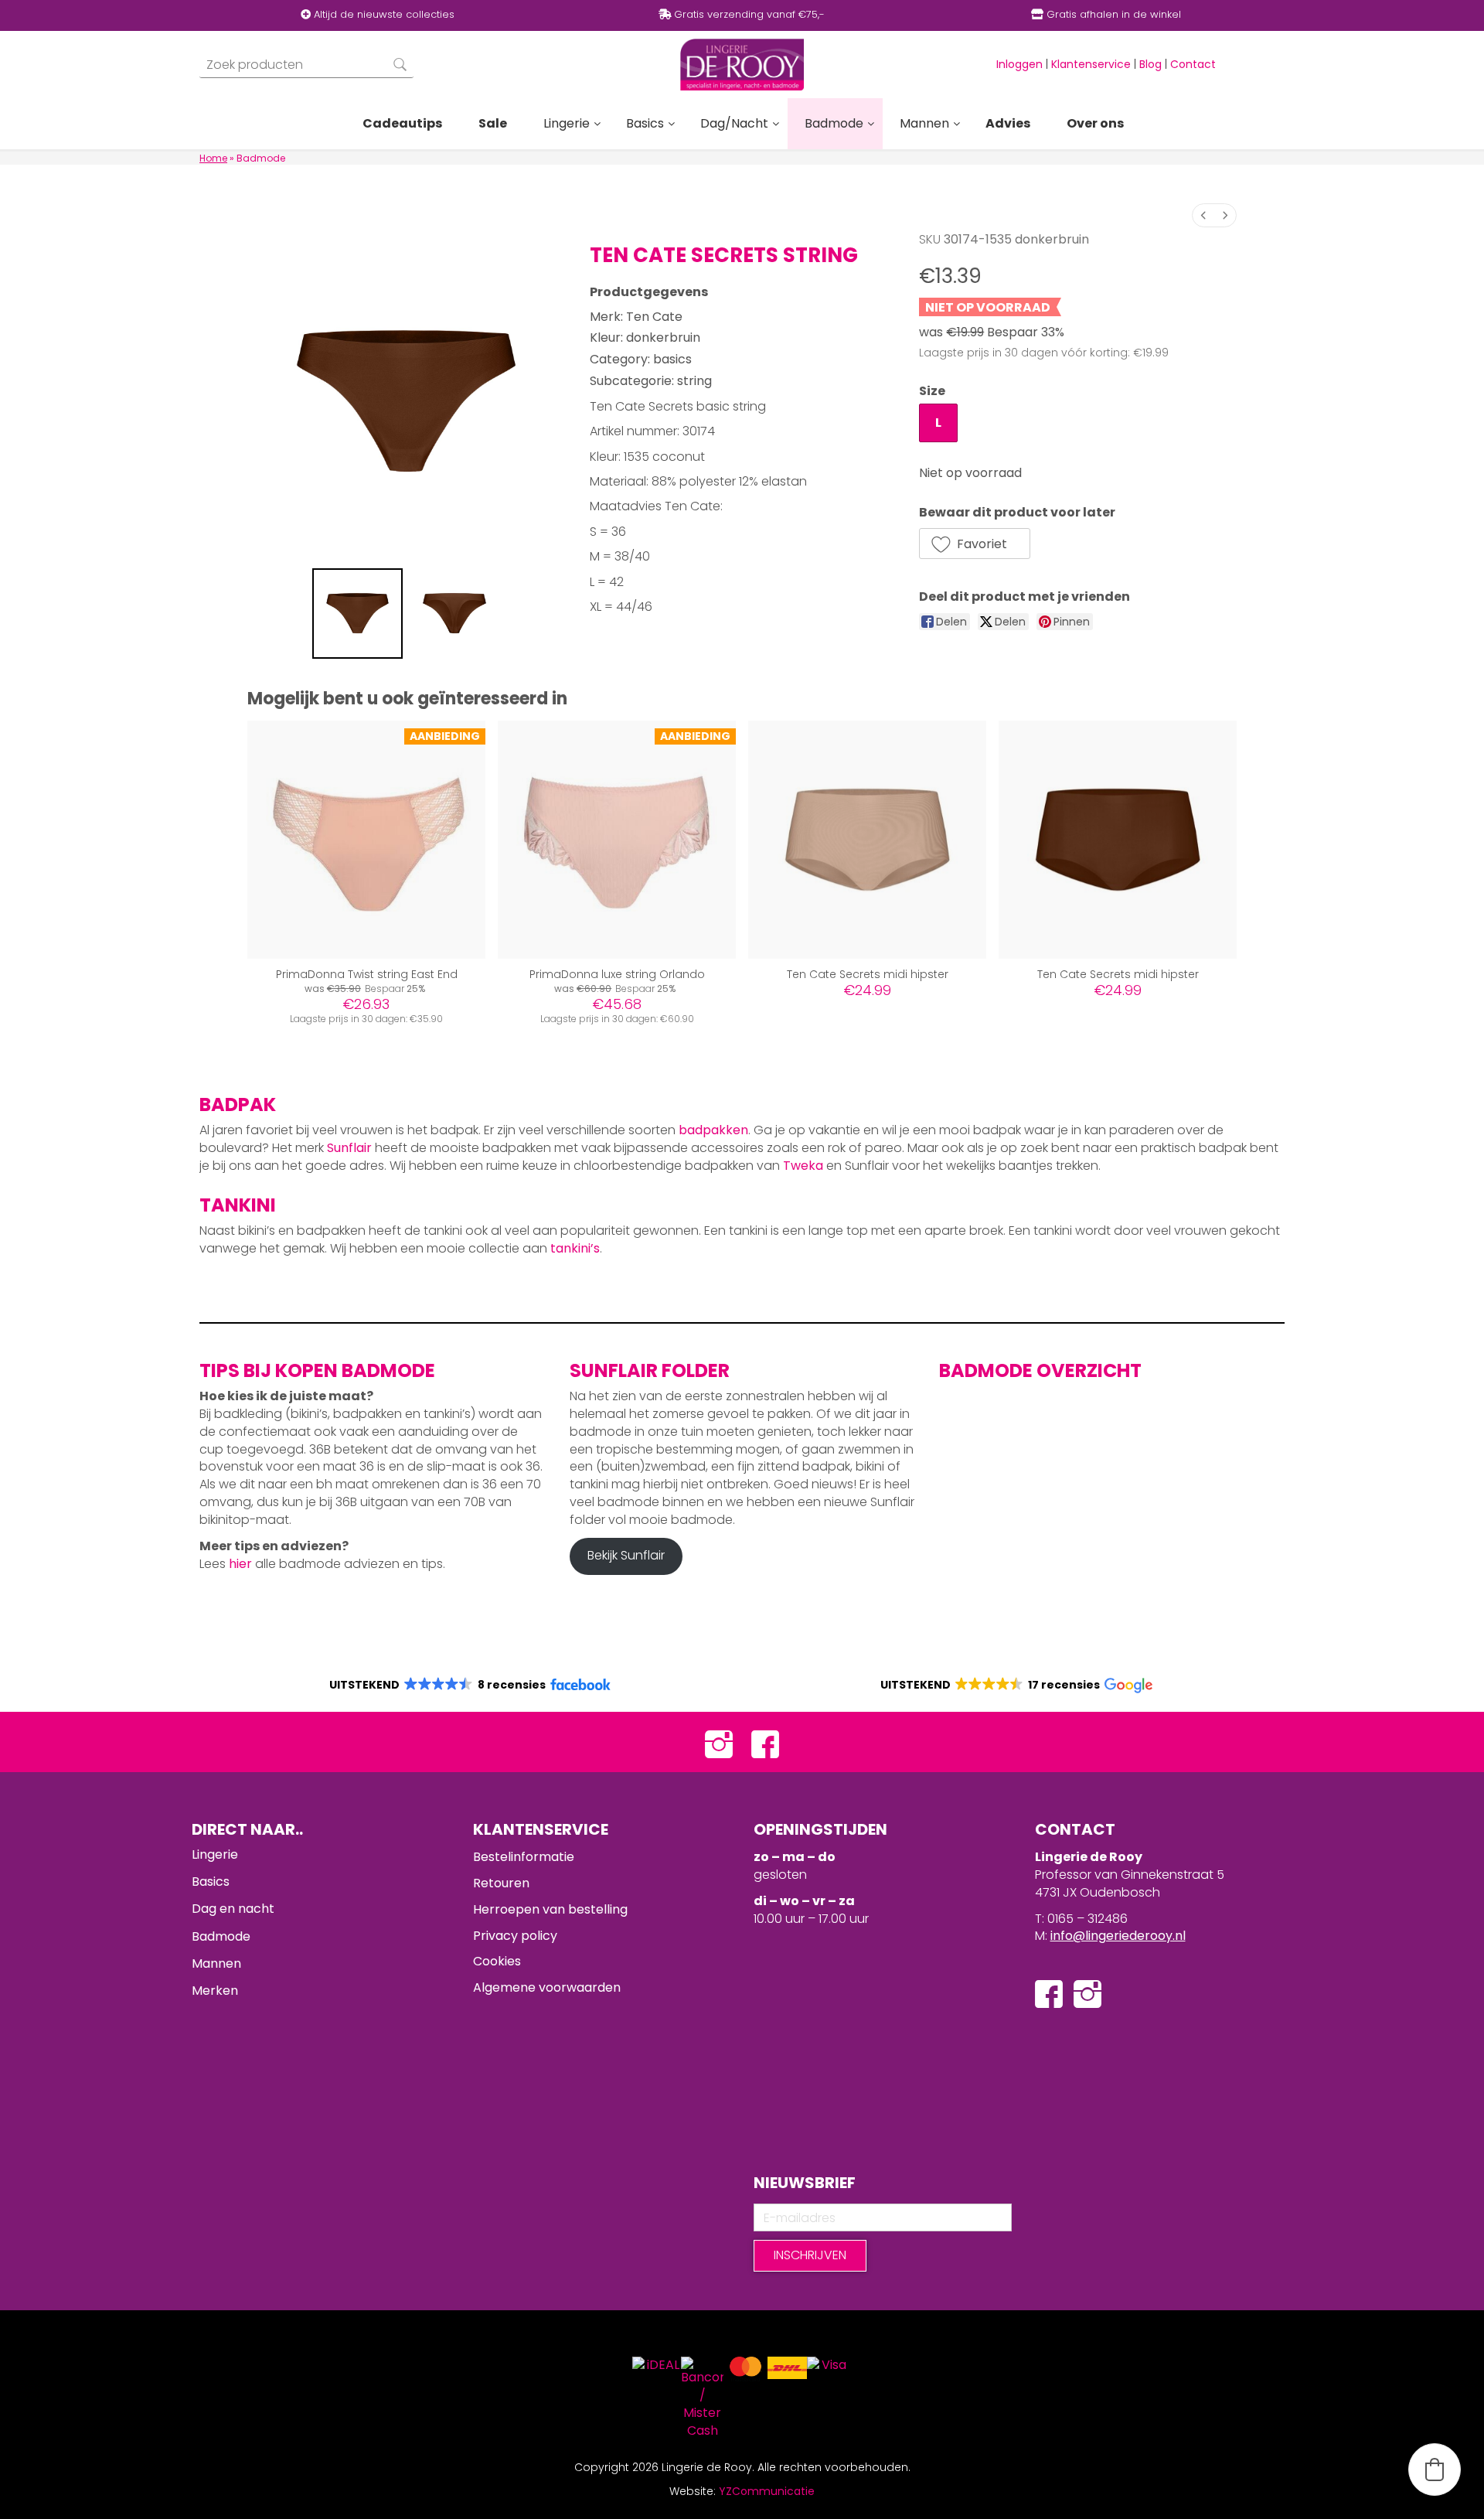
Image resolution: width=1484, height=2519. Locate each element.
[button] (975, 544)
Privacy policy (515, 1936)
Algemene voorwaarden (547, 1987)
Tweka (803, 1166)
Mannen (216, 1963)
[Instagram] (719, 1742)
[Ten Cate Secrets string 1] (454, 614)
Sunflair (349, 1148)
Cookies (497, 1961)
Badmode (221, 1936)
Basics (211, 1882)
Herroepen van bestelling (550, 1909)
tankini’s (575, 1248)
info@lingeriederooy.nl (1118, 1936)
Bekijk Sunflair (626, 1555)
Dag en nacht (233, 1909)
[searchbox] (306, 65)
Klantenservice (1091, 64)
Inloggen (1019, 64)
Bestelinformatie (524, 1857)
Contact (1193, 64)
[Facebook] (765, 1742)
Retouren (501, 1883)
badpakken (713, 1130)
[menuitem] (1203, 215)
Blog (1150, 64)
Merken (215, 1991)
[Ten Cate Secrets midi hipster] (867, 840)
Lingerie (215, 1854)
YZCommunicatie (767, 2491)
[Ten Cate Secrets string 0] (358, 614)
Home (213, 158)
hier (240, 1564)
